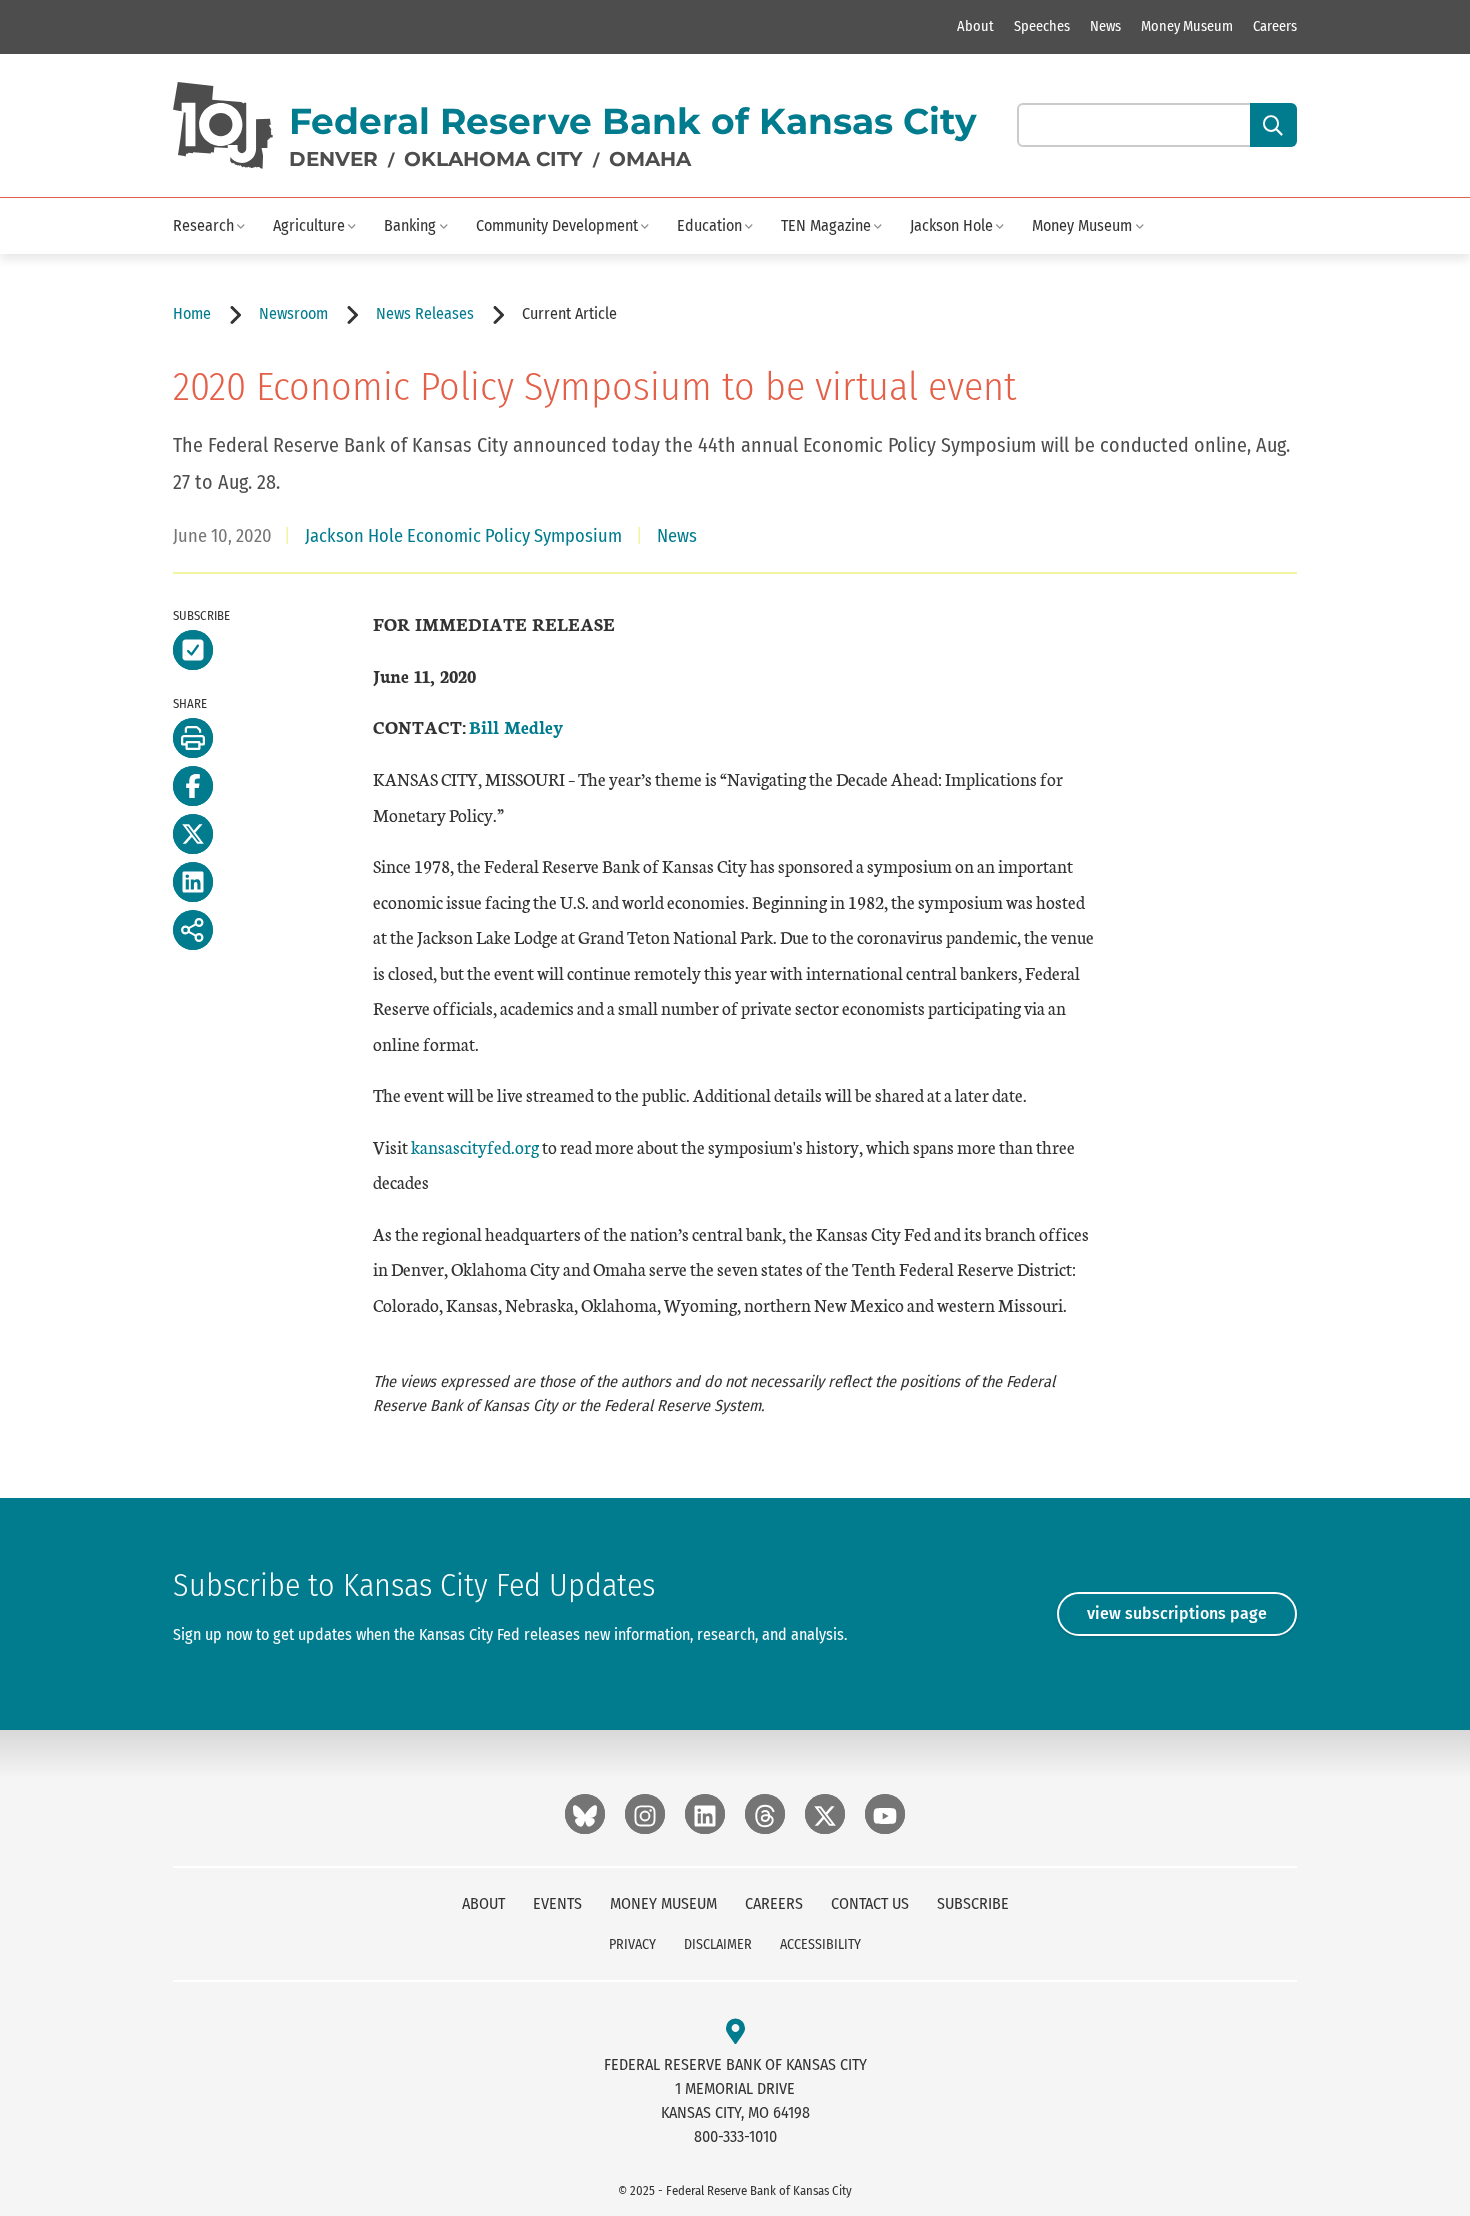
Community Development (557, 225)
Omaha (650, 159)
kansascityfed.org (475, 1146)
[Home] (223, 125)
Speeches (1042, 26)
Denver (333, 159)
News (1105, 26)
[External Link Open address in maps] (735, 2032)
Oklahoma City (493, 159)
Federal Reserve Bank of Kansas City (633, 121)
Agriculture (309, 225)
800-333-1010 (735, 2136)
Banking (410, 225)
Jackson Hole (951, 225)
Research (203, 225)
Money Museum (1187, 26)
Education (709, 225)
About (975, 26)
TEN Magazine (826, 225)
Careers (1275, 26)
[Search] (1273, 125)
